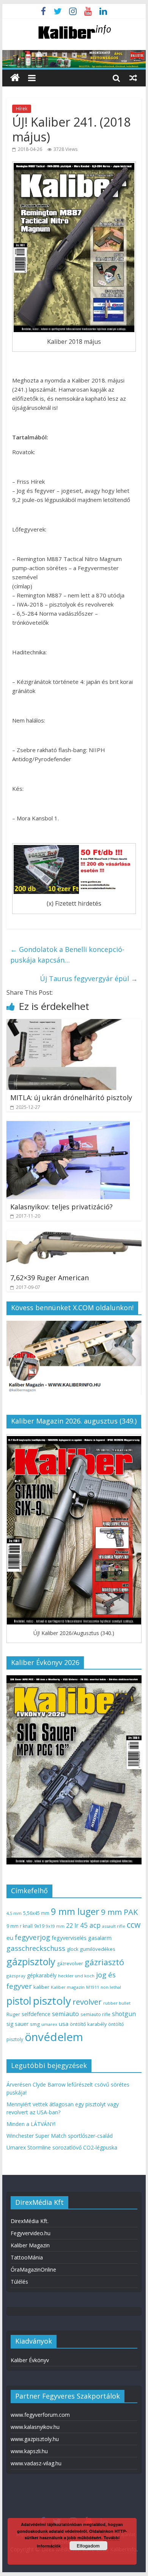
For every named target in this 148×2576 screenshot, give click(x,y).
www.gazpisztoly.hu (35, 2439)
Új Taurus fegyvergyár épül (89, 978)
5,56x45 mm (36, 1913)
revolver (87, 2002)
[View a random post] (133, 78)
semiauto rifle (95, 2014)
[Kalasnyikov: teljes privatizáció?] (68, 1126)
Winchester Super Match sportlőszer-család (60, 2136)
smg (35, 2024)
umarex (49, 2024)
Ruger (13, 2014)
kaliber (41, 1987)
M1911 (93, 1987)
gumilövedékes (98, 1949)
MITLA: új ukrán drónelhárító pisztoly (71, 1098)
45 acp (90, 1925)
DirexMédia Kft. (30, 2221)
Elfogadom (88, 2546)
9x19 (39, 1926)
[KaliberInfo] (15, 78)
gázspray (16, 1976)
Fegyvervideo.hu (31, 2233)
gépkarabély (42, 1975)
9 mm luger (75, 1911)
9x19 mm (55, 1926)
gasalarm (100, 1938)
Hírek (22, 109)
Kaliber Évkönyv (30, 2360)
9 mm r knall (20, 1926)
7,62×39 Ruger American (50, 1278)
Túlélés (19, 2282)
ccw (134, 1925)
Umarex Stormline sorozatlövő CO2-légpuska (62, 2147)
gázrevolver (70, 1964)
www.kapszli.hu (29, 2451)
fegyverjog (32, 1937)
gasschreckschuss (36, 1948)
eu (10, 1938)
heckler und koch (76, 1976)
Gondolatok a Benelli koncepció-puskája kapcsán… (67, 955)
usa (64, 2024)
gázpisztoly (31, 1961)
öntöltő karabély (88, 2024)
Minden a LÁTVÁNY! (31, 2124)
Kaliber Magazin (30, 2245)
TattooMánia (27, 2257)
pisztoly (52, 2001)
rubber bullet (117, 2003)
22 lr (72, 1925)
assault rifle (114, 1926)
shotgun (124, 2014)
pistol (19, 2001)
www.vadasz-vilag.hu (36, 2463)
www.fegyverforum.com (40, 2415)
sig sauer (17, 2024)
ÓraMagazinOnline (33, 2269)
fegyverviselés (69, 1938)
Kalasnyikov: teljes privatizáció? (61, 1207)
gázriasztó (104, 1962)
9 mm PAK (119, 1912)
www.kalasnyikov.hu (35, 2427)
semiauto (65, 2014)
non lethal (111, 1987)
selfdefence (36, 2014)
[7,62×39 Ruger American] (74, 1235)
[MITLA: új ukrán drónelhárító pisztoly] (74, 1024)
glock (72, 1949)
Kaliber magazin (68, 1987)
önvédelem (54, 2037)
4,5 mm (14, 1913)
